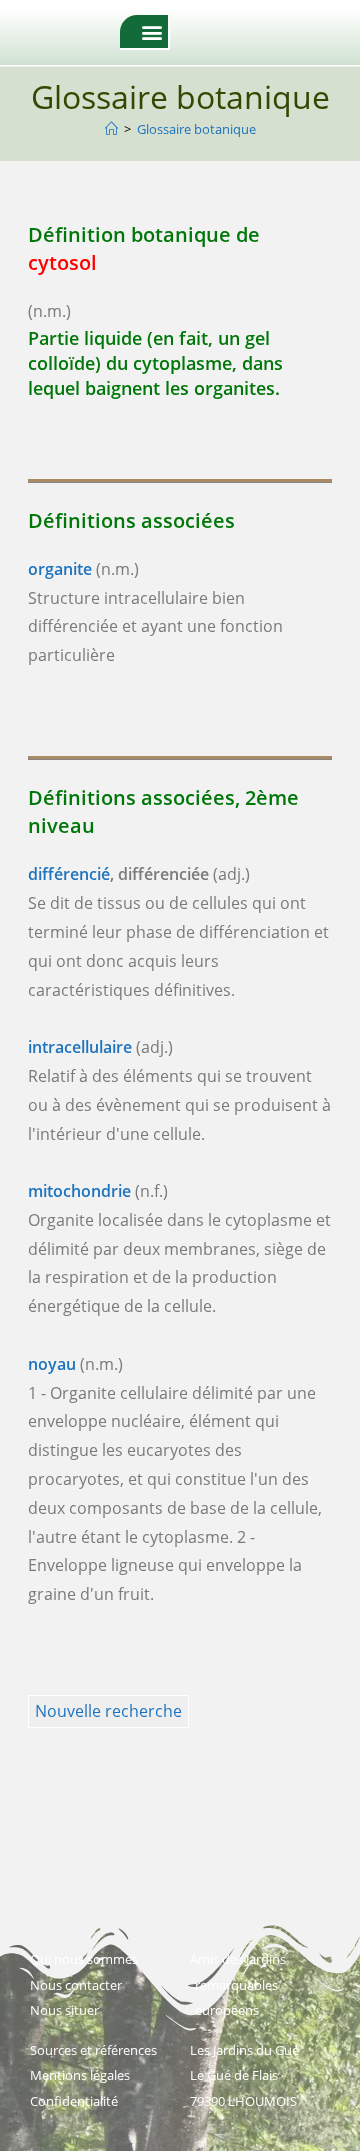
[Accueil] (111, 129)
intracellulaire (80, 1047)
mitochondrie (79, 1191)
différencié (69, 874)
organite (60, 569)
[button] (151, 31)
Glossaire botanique (196, 129)
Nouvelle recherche (108, 1711)
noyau (52, 1364)
